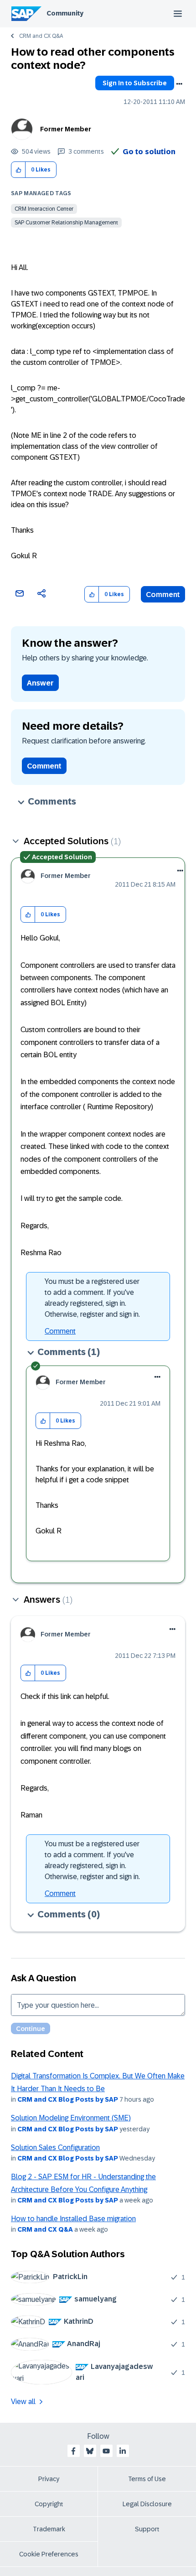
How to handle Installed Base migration (73, 2219)
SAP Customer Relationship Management (66, 223)
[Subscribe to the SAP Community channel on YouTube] (106, 2451)
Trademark (49, 2529)
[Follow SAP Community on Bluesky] (90, 2451)
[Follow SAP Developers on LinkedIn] (123, 2451)
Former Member (66, 129)
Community (65, 13)
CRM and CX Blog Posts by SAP (68, 2099)
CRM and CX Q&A (41, 36)
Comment (163, 595)
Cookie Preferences (49, 2554)
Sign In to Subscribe (135, 83)
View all (23, 2402)
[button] (18, 170)
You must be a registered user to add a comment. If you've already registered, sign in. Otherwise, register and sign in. (92, 1298)
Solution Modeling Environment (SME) (71, 2118)
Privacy (49, 2479)
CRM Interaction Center (44, 209)
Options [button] (179, 84)
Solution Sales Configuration (55, 2148)
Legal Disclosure (147, 2504)
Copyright (49, 2504)
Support (147, 2529)
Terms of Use (147, 2479)
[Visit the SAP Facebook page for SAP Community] (73, 2451)
